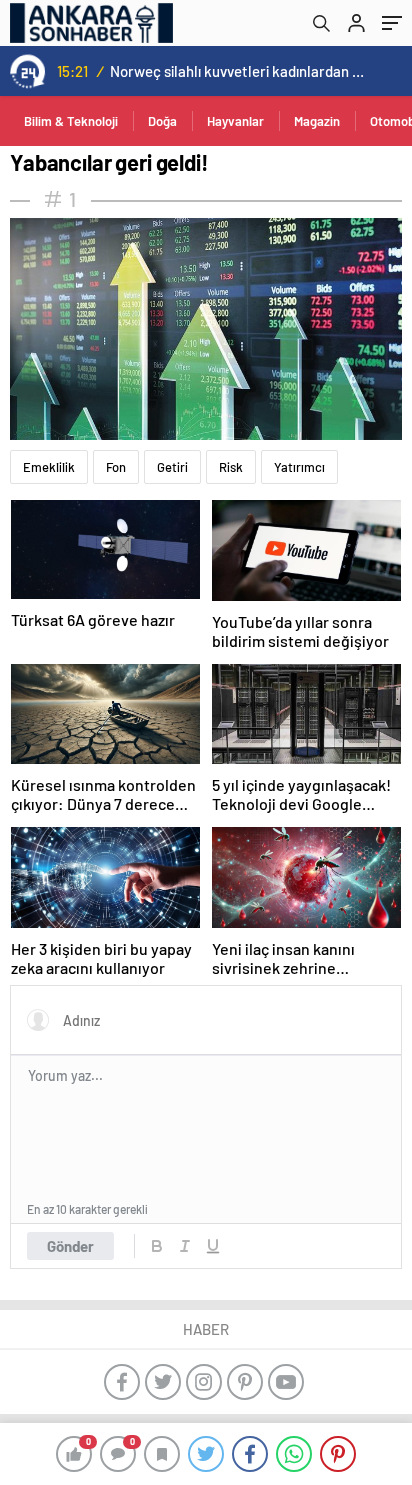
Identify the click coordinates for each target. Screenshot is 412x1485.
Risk (231, 467)
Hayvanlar (235, 121)
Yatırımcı (299, 467)
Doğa (162, 121)
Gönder (70, 1246)
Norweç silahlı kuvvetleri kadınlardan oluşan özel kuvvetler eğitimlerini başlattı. (237, 71)
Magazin (317, 121)
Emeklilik (49, 467)
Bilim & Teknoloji (71, 121)
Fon (116, 467)
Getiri (172, 467)
